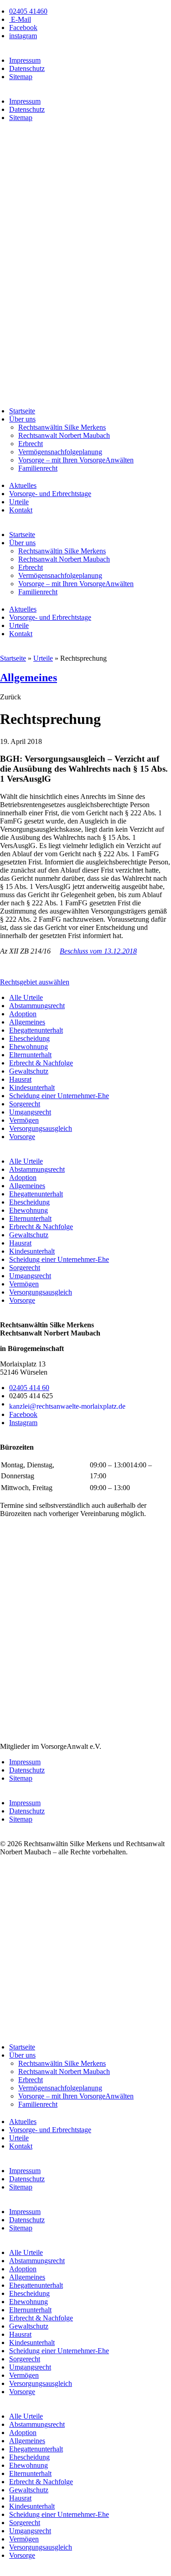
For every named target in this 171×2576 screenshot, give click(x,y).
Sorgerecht (25, 1104)
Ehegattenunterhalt (36, 1030)
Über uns (22, 419)
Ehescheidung (29, 1038)
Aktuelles (23, 485)
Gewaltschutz (29, 1071)
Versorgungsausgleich (41, 1128)
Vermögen (24, 1120)
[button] (10, 697)
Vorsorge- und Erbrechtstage (50, 494)
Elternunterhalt (30, 1055)
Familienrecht (38, 468)
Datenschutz (27, 68)
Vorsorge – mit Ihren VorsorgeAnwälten (76, 460)
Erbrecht (31, 444)
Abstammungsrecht (37, 1006)
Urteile (19, 502)
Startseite (22, 411)
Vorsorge (22, 1137)
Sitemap (21, 77)
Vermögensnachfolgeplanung (60, 452)
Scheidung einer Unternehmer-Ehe (59, 1096)
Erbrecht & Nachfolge (41, 1063)
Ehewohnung (28, 1047)
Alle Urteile (26, 997)
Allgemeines (28, 678)
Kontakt (21, 510)
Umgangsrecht (30, 1112)
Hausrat (20, 1079)
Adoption (23, 1014)
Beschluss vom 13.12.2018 (98, 951)
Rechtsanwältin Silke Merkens (62, 427)
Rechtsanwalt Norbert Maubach (64, 435)
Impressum (25, 60)
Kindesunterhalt (32, 1087)
